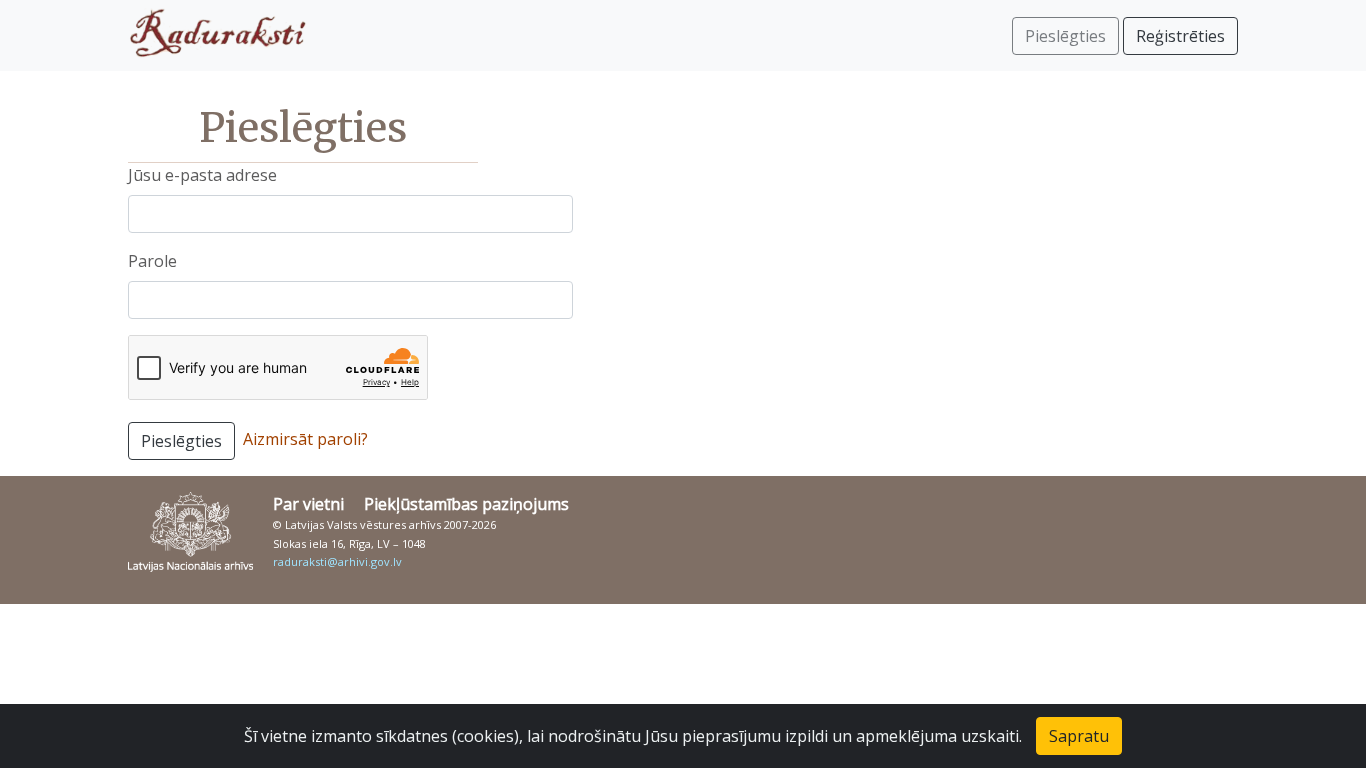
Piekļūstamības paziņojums (466, 504)
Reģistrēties (1180, 36)
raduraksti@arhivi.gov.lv (337, 561)
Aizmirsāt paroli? (305, 439)
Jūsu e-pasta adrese (202, 175)
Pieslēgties (181, 441)
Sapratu (1079, 736)
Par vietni (308, 504)
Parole (152, 261)
